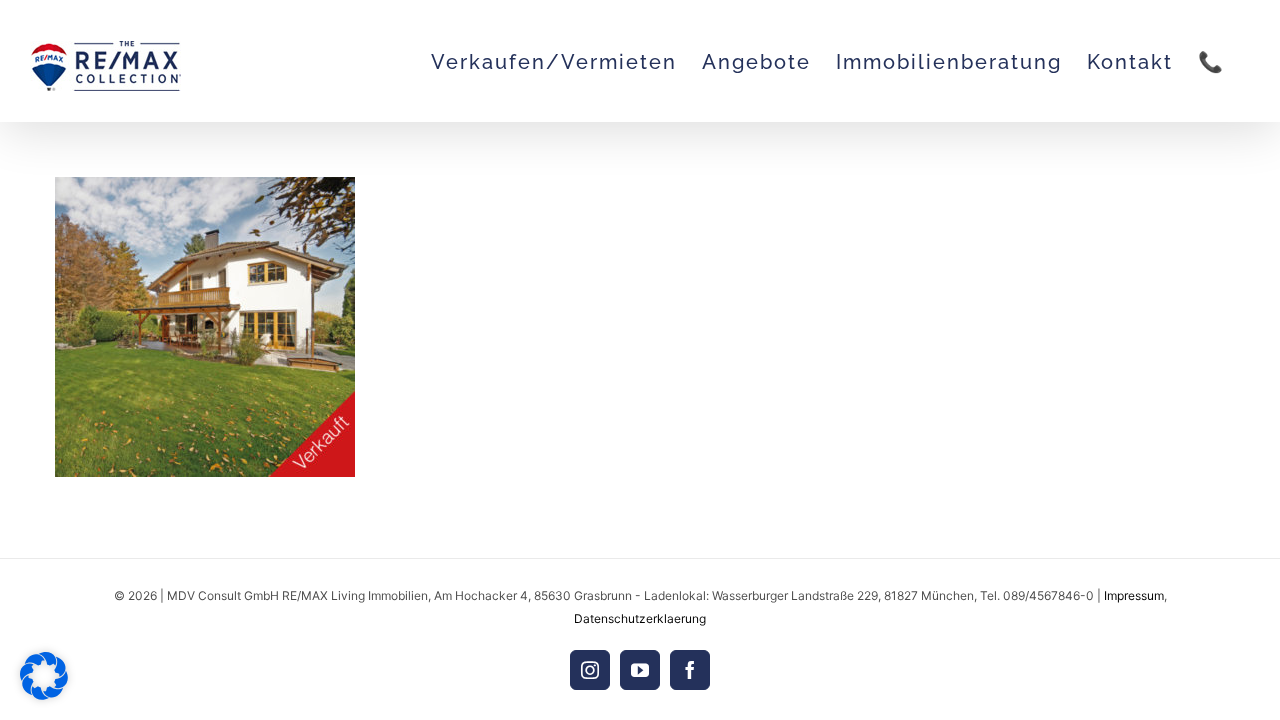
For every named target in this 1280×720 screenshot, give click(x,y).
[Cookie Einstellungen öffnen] (44, 694)
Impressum (1134, 595)
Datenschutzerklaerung (640, 618)
